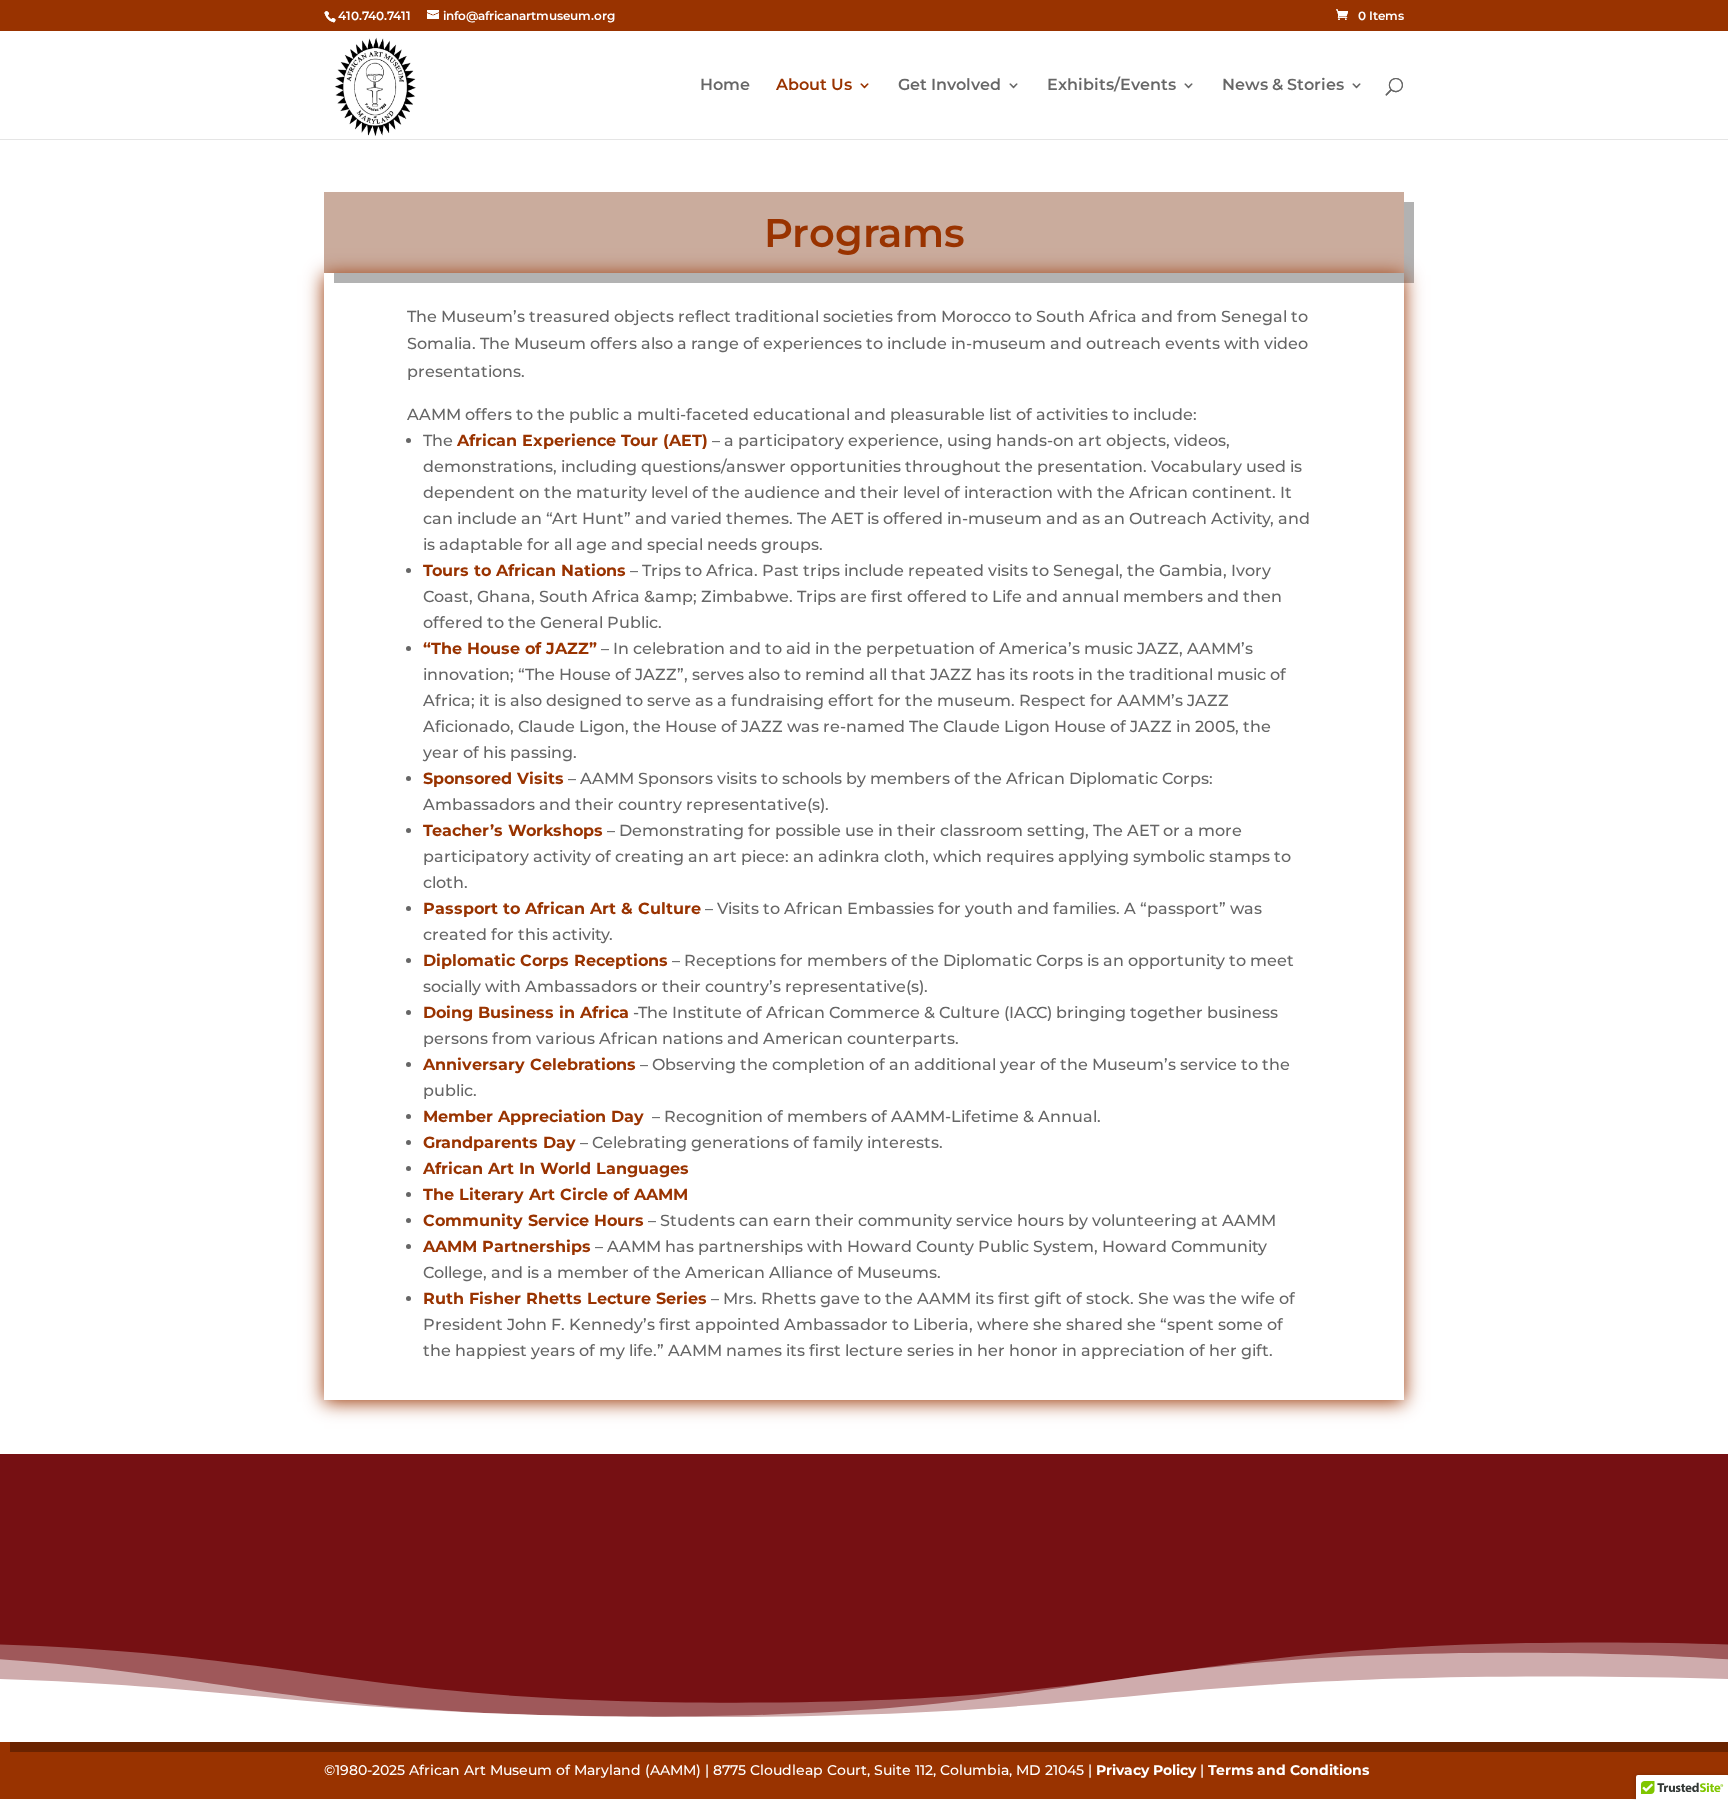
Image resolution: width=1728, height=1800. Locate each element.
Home (725, 86)
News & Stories (1283, 86)
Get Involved (949, 86)
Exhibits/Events (1111, 86)
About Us (814, 86)
